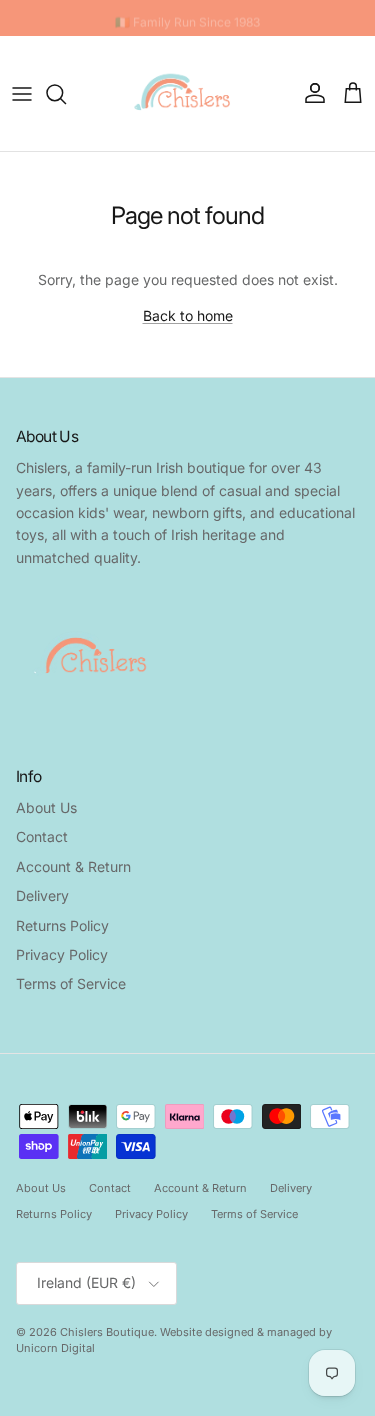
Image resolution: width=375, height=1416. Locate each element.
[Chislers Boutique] (187, 93)
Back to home (188, 315)
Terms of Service (71, 983)
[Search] (66, 94)
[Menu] (22, 94)
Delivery (42, 895)
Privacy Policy (62, 954)
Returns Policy (62, 925)
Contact (42, 836)
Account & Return (73, 866)
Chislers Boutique (107, 1332)
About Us (46, 807)
